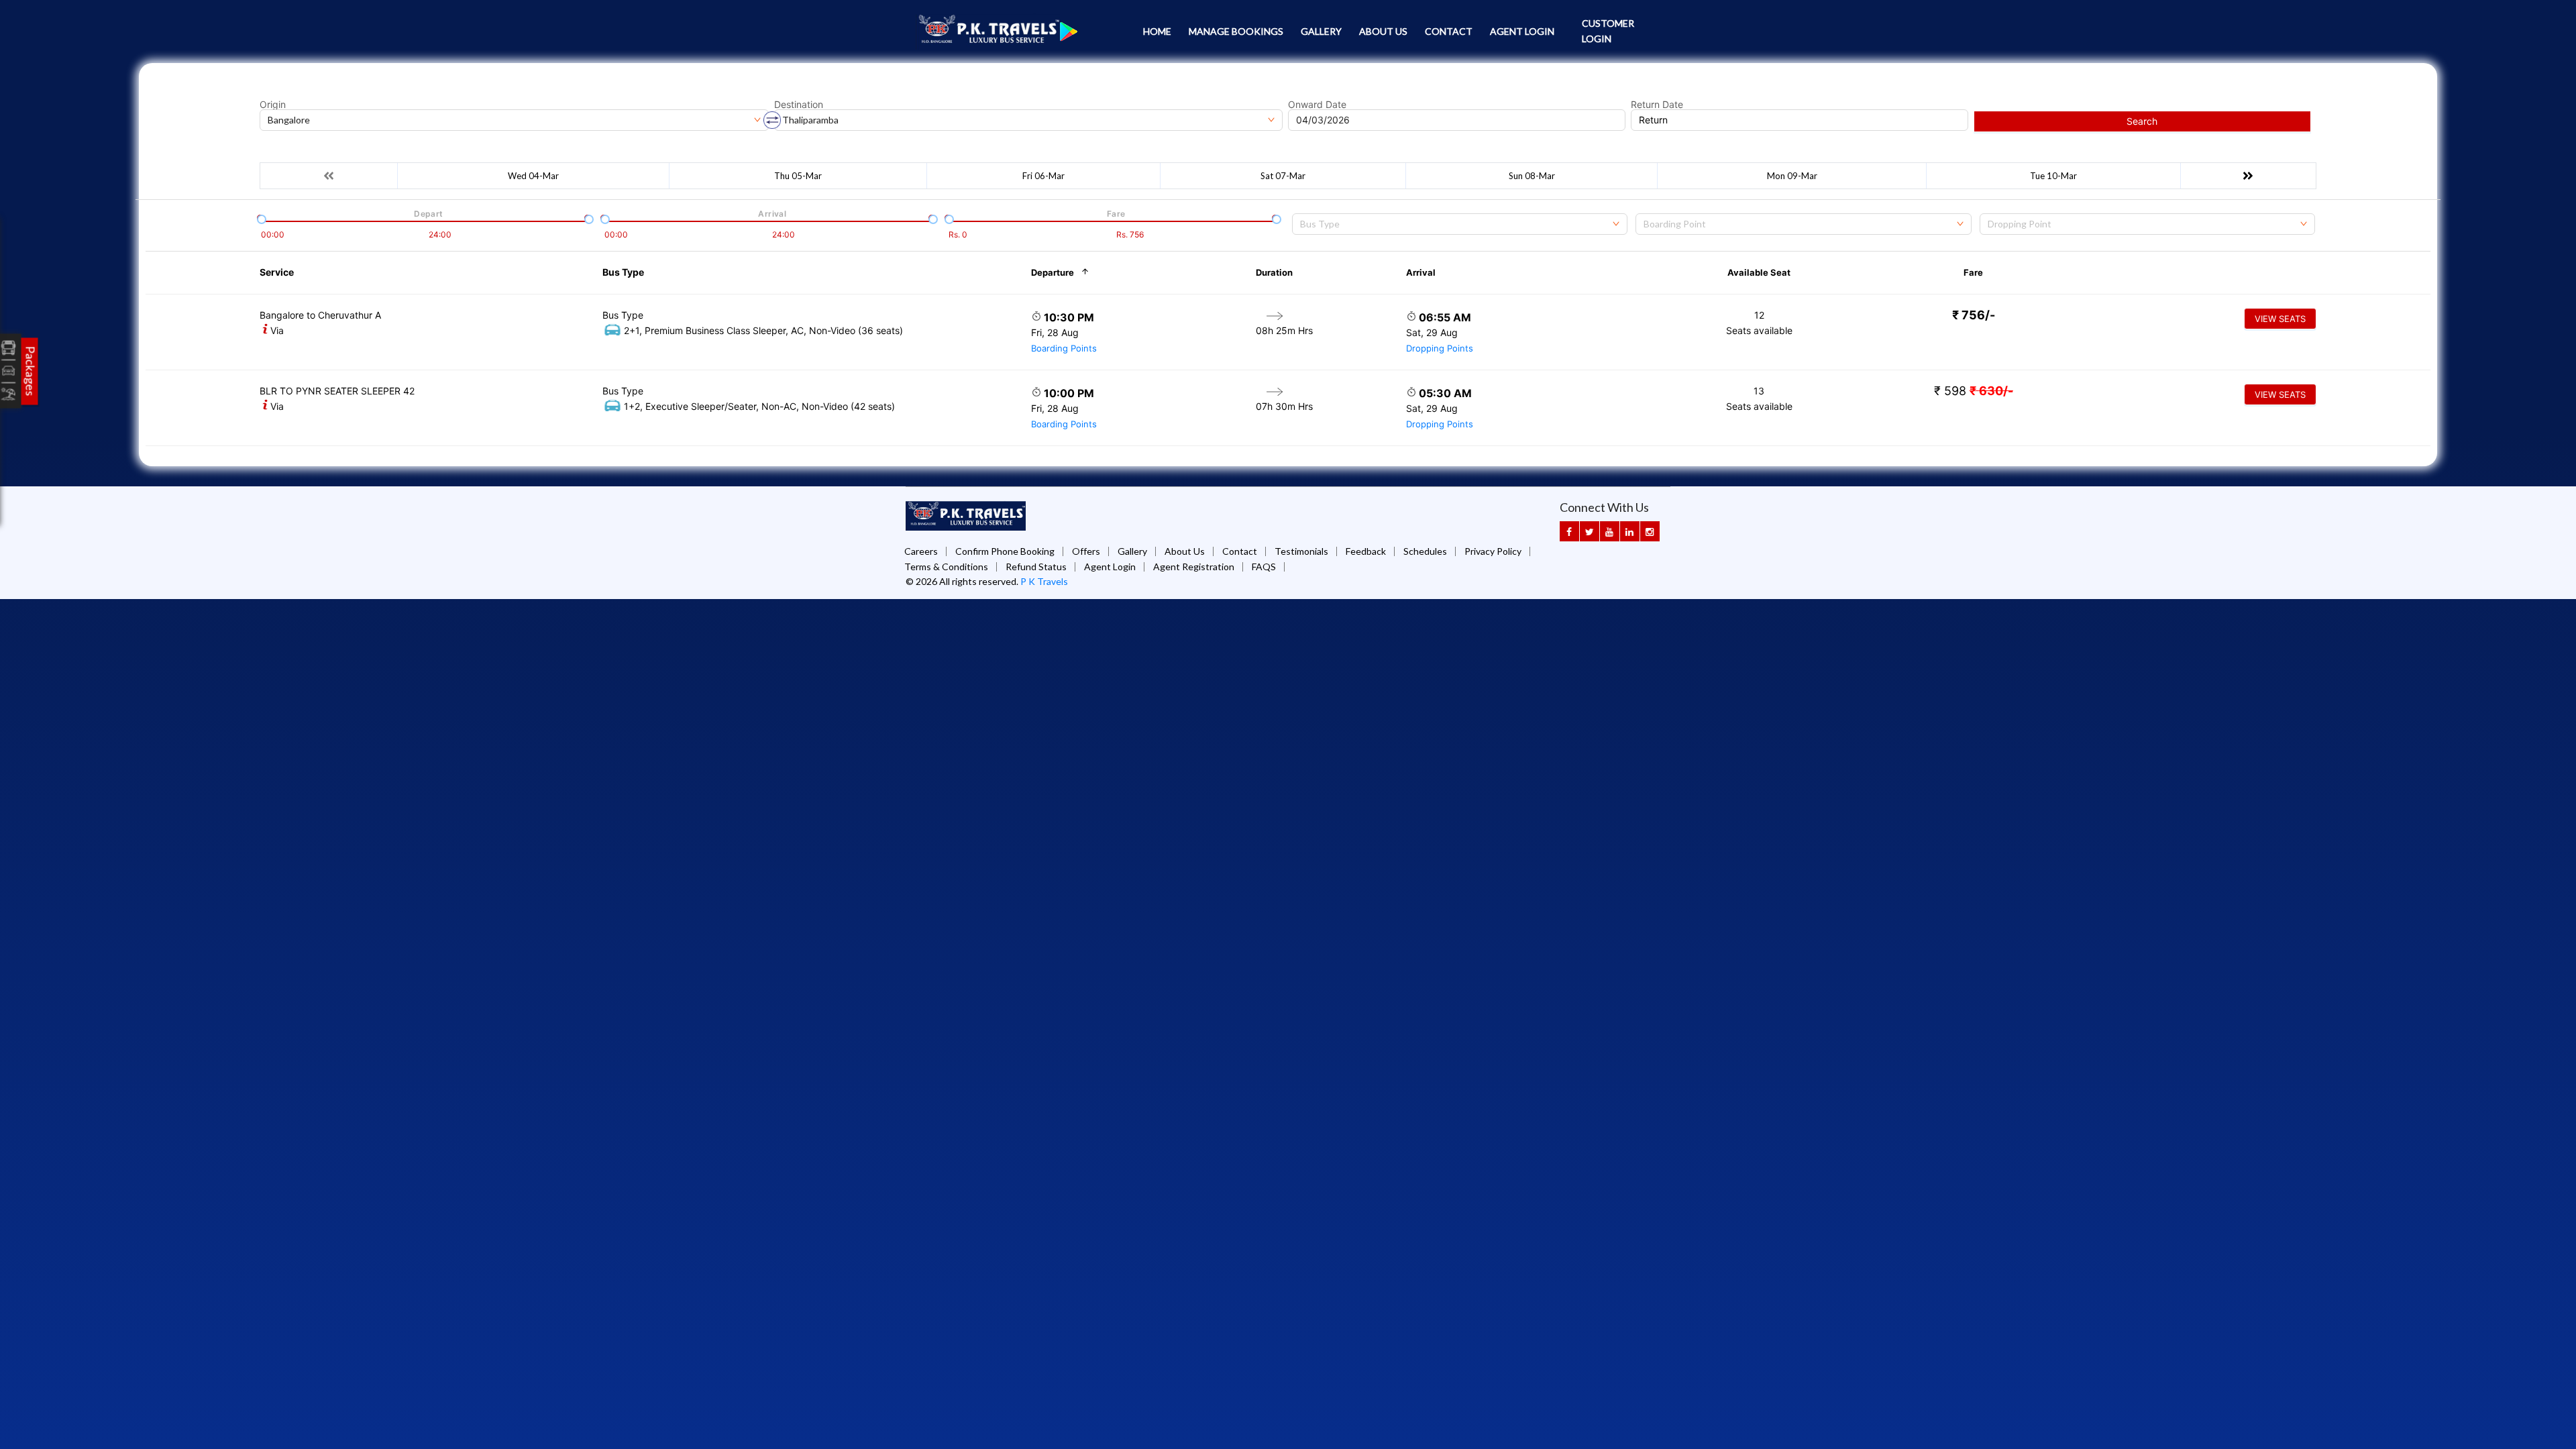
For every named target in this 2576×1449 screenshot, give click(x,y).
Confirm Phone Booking (1005, 551)
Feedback (1366, 551)
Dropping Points (1440, 348)
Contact (1449, 31)
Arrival (1421, 272)
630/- (1991, 391)
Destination (799, 105)
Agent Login (1522, 31)
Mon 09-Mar (1792, 176)
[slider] (260, 218)
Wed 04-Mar (533, 176)
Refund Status (1036, 567)
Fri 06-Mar (1043, 176)
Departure (1053, 272)
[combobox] (1460, 224)
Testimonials (1301, 551)
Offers (1086, 551)
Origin (273, 105)
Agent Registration (1194, 567)
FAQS (1264, 567)
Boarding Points (1064, 348)
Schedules (1425, 551)
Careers (921, 551)
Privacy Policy (1493, 551)
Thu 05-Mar (798, 176)
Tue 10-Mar (2053, 176)
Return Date (1657, 105)
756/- (1974, 315)
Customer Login (1608, 31)
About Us (1383, 31)
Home (1157, 31)
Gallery (1321, 31)
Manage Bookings (1236, 31)
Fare (1973, 272)
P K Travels (1044, 581)
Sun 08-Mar (1532, 176)
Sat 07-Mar (1283, 176)
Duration (1274, 272)
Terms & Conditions (946, 567)
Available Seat (1759, 272)
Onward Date (1317, 105)
